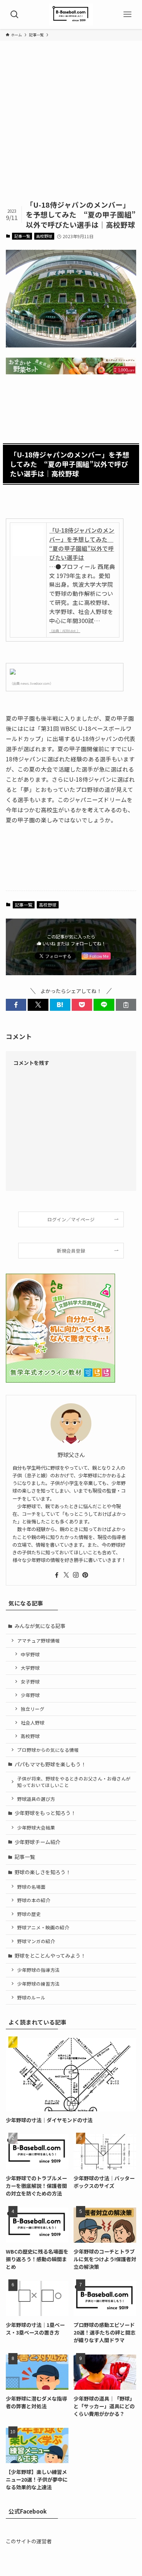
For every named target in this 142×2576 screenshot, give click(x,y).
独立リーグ (33, 1709)
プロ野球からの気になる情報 (48, 1750)
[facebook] (57, 1575)
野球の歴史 (29, 1914)
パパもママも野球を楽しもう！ (50, 1764)
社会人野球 (33, 1723)
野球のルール (31, 1997)
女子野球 (30, 1682)
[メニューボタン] (127, 15)
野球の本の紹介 (34, 1900)
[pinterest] (85, 1575)
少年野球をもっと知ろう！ (45, 1813)
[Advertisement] (71, 125)
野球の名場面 (31, 1887)
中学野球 (30, 1654)
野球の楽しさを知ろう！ (43, 1872)
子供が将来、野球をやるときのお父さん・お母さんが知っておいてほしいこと (74, 1782)
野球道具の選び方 (36, 1799)
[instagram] (76, 1575)
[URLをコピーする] (126, 1005)
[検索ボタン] (15, 15)
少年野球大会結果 (36, 1828)
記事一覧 (22, 236)
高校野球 (44, 236)
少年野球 (30, 1695)
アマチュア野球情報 (38, 1641)
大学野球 (30, 1668)
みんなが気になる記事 (40, 1626)
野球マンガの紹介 (36, 1941)
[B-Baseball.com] (71, 15)
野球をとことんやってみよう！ (50, 1956)
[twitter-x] (66, 1575)
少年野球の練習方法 (38, 1984)
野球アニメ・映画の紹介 (43, 1927)
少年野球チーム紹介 (38, 1842)
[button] (16, 1005)
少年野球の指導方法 (38, 1970)
